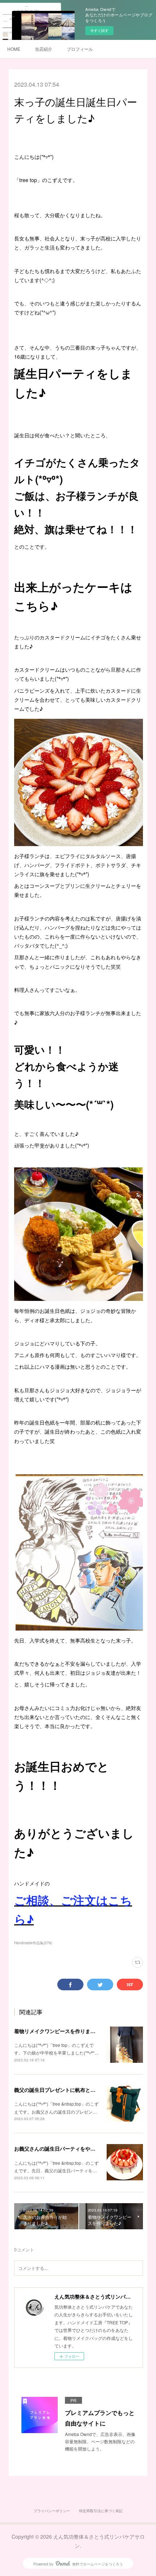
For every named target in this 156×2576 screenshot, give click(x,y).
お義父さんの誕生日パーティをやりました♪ (64, 2148)
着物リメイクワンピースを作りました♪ (59, 2031)
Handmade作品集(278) (33, 1943)
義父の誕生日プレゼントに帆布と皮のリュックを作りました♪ (84, 2090)
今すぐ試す (99, 30)
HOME (14, 49)
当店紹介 (44, 49)
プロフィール (80, 49)
